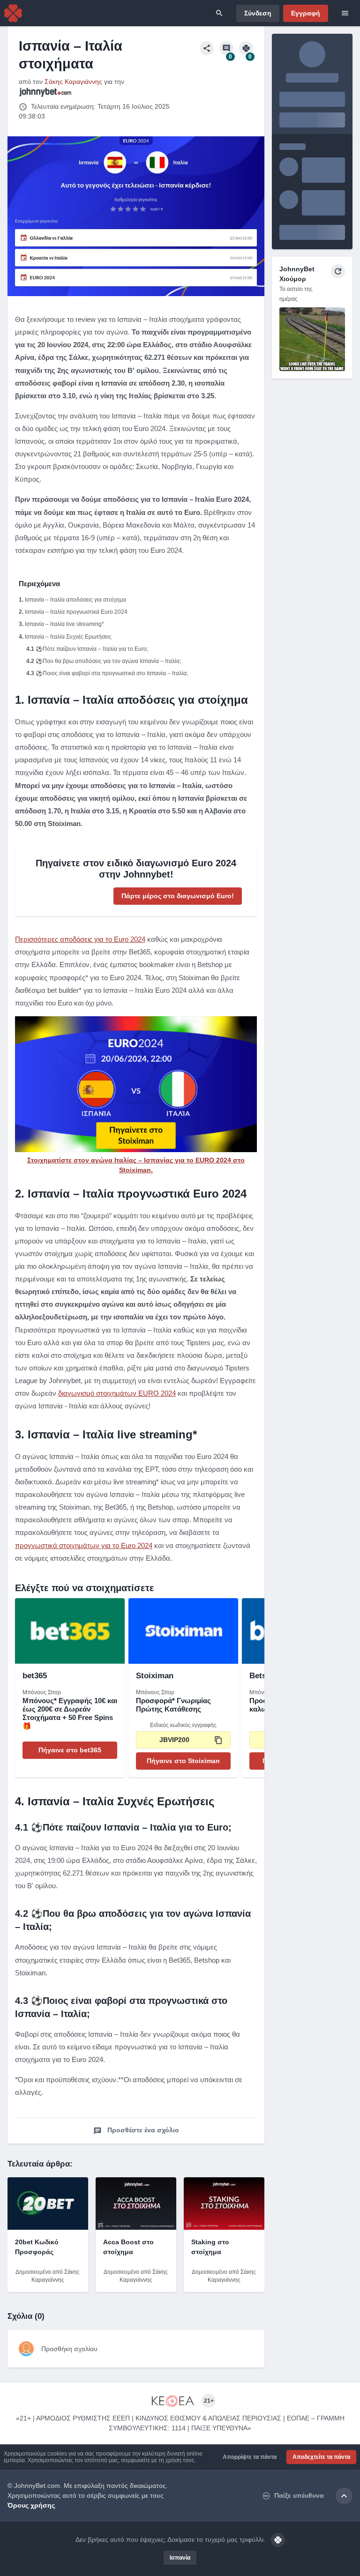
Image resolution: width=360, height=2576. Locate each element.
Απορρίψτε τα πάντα (250, 2457)
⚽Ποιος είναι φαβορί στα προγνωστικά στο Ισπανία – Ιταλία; (112, 673)
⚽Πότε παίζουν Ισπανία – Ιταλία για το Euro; (92, 649)
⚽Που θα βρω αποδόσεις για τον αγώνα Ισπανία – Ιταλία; (108, 661)
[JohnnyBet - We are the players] (13, 13)
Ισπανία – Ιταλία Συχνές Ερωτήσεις (68, 637)
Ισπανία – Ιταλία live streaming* (64, 624)
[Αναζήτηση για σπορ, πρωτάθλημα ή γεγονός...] (219, 13)
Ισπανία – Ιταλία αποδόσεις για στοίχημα (75, 600)
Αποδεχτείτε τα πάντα (321, 2457)
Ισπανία (180, 2558)
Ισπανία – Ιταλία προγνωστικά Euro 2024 (76, 612)
